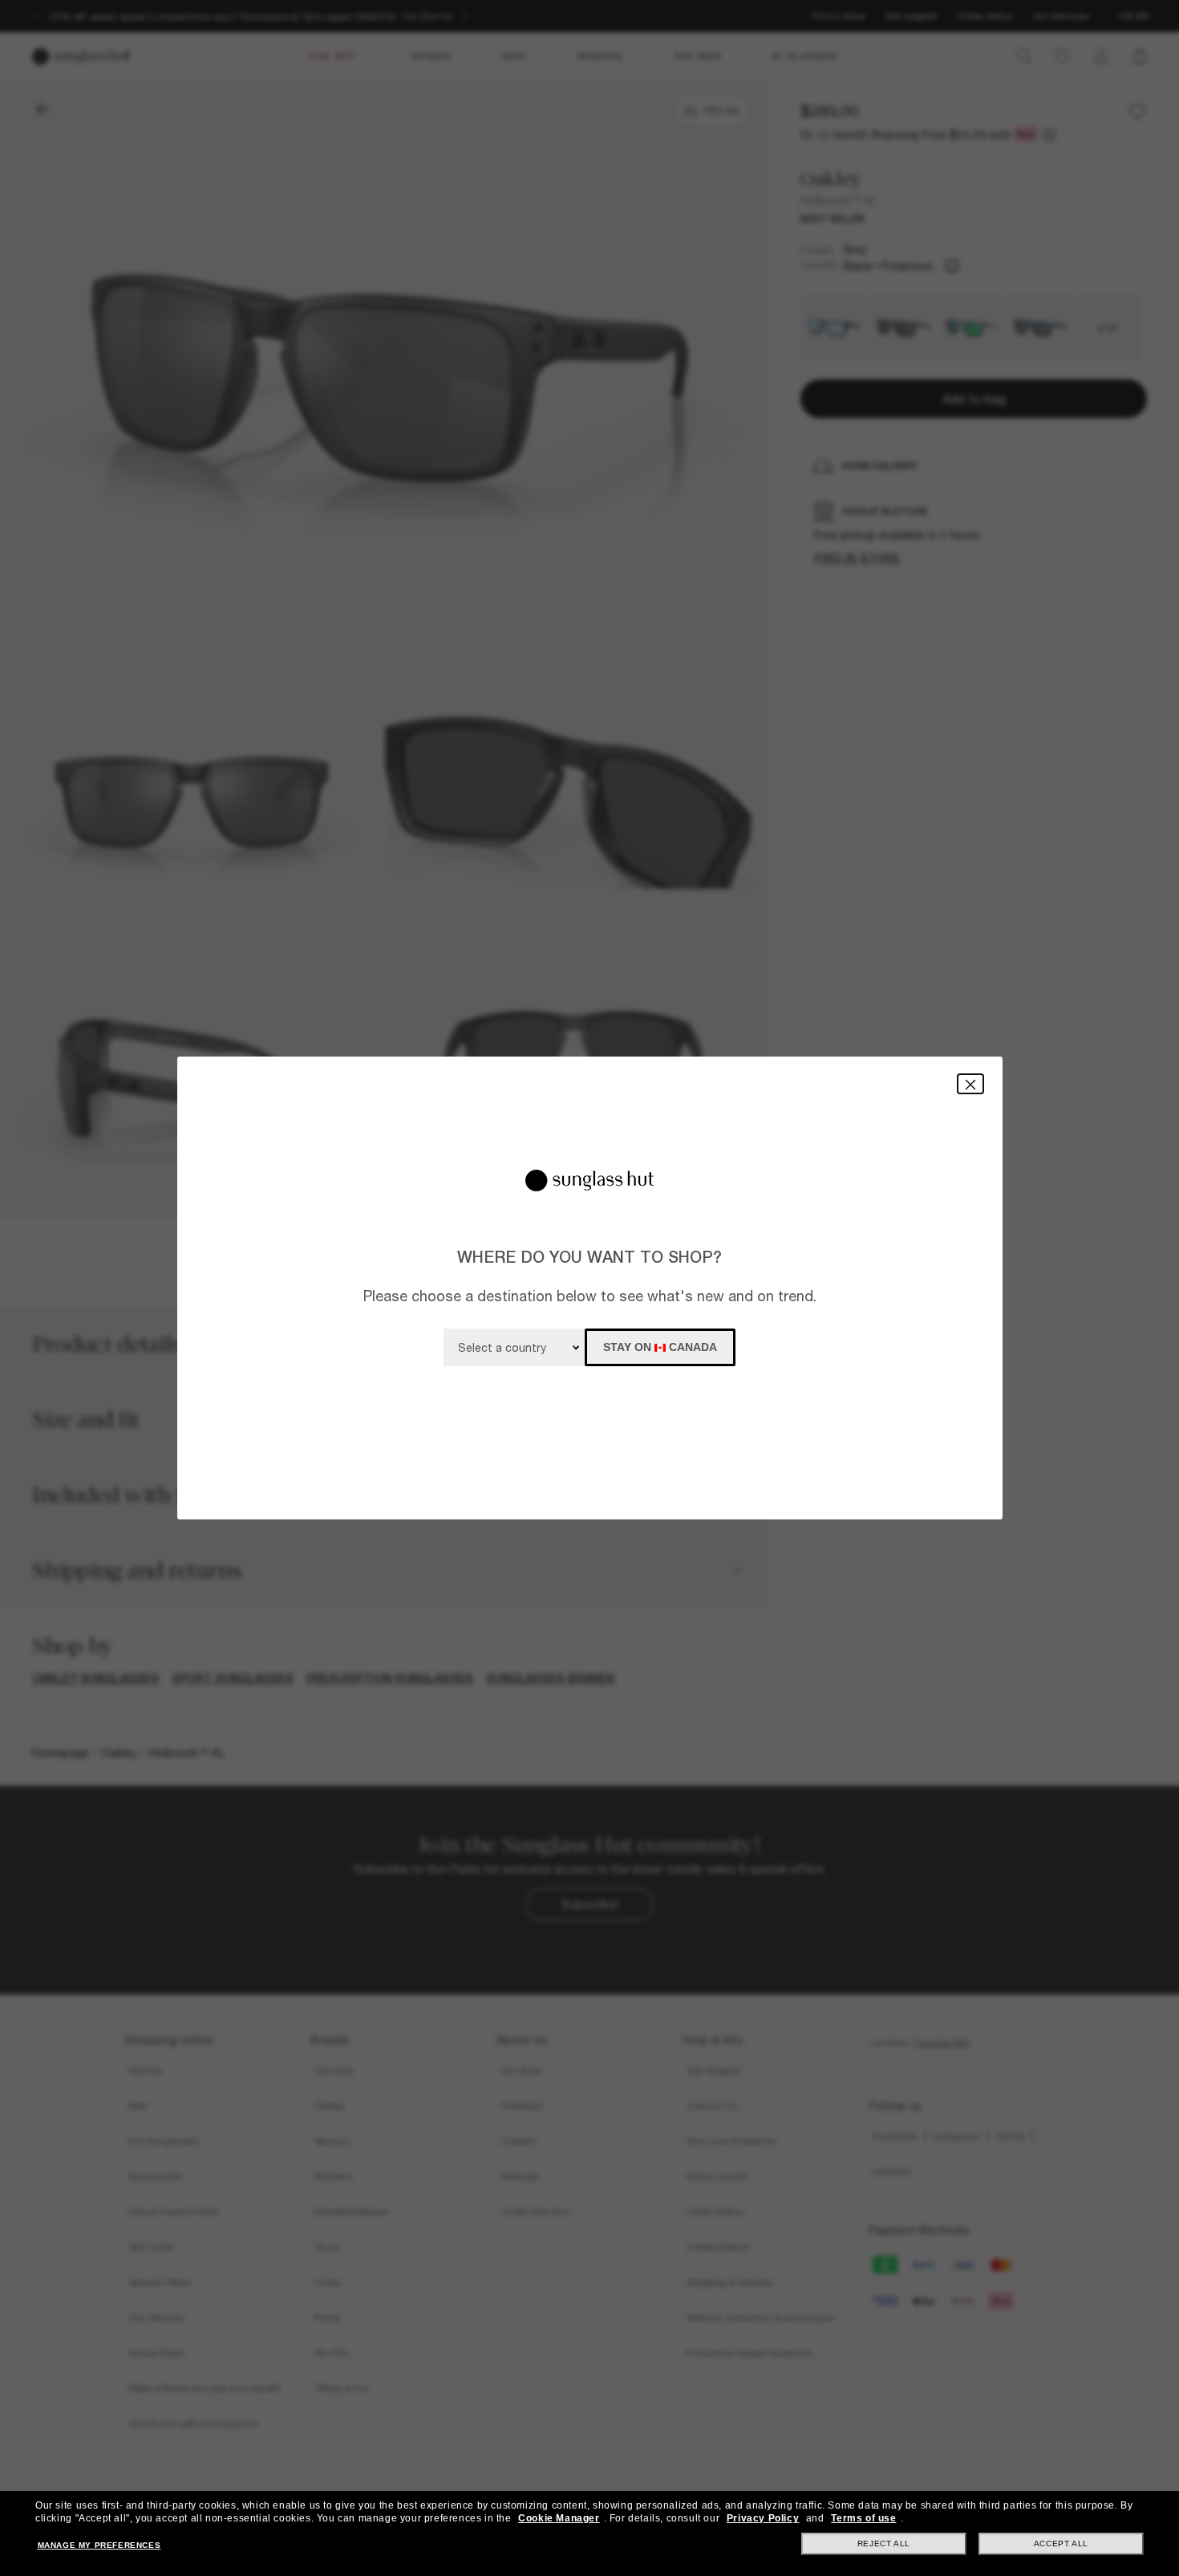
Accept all (1061, 2544)
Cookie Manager (559, 2518)
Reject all (884, 2544)
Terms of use (863, 2518)
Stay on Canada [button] (660, 1347)
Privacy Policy (763, 2518)
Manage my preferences (99, 2545)
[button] (970, 1083)
